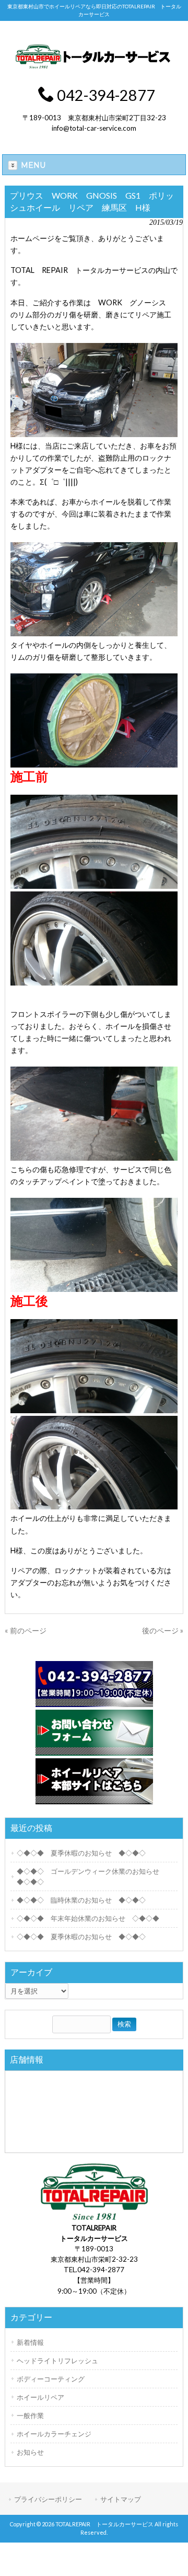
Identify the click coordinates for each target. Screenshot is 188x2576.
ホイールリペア (40, 2397)
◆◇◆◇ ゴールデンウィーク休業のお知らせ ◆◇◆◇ (91, 1876)
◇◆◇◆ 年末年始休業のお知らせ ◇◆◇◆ (88, 1918)
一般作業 (30, 2415)
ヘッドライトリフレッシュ (57, 2361)
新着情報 (30, 2342)
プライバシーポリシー (48, 2499)
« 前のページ (26, 1630)
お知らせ (30, 2452)
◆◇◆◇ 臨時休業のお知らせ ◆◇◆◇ (81, 1900)
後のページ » (163, 1630)
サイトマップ (121, 2499)
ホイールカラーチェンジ (54, 2434)
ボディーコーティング (51, 2379)
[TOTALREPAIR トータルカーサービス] (94, 68)
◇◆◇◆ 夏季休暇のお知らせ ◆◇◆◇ (81, 1853)
